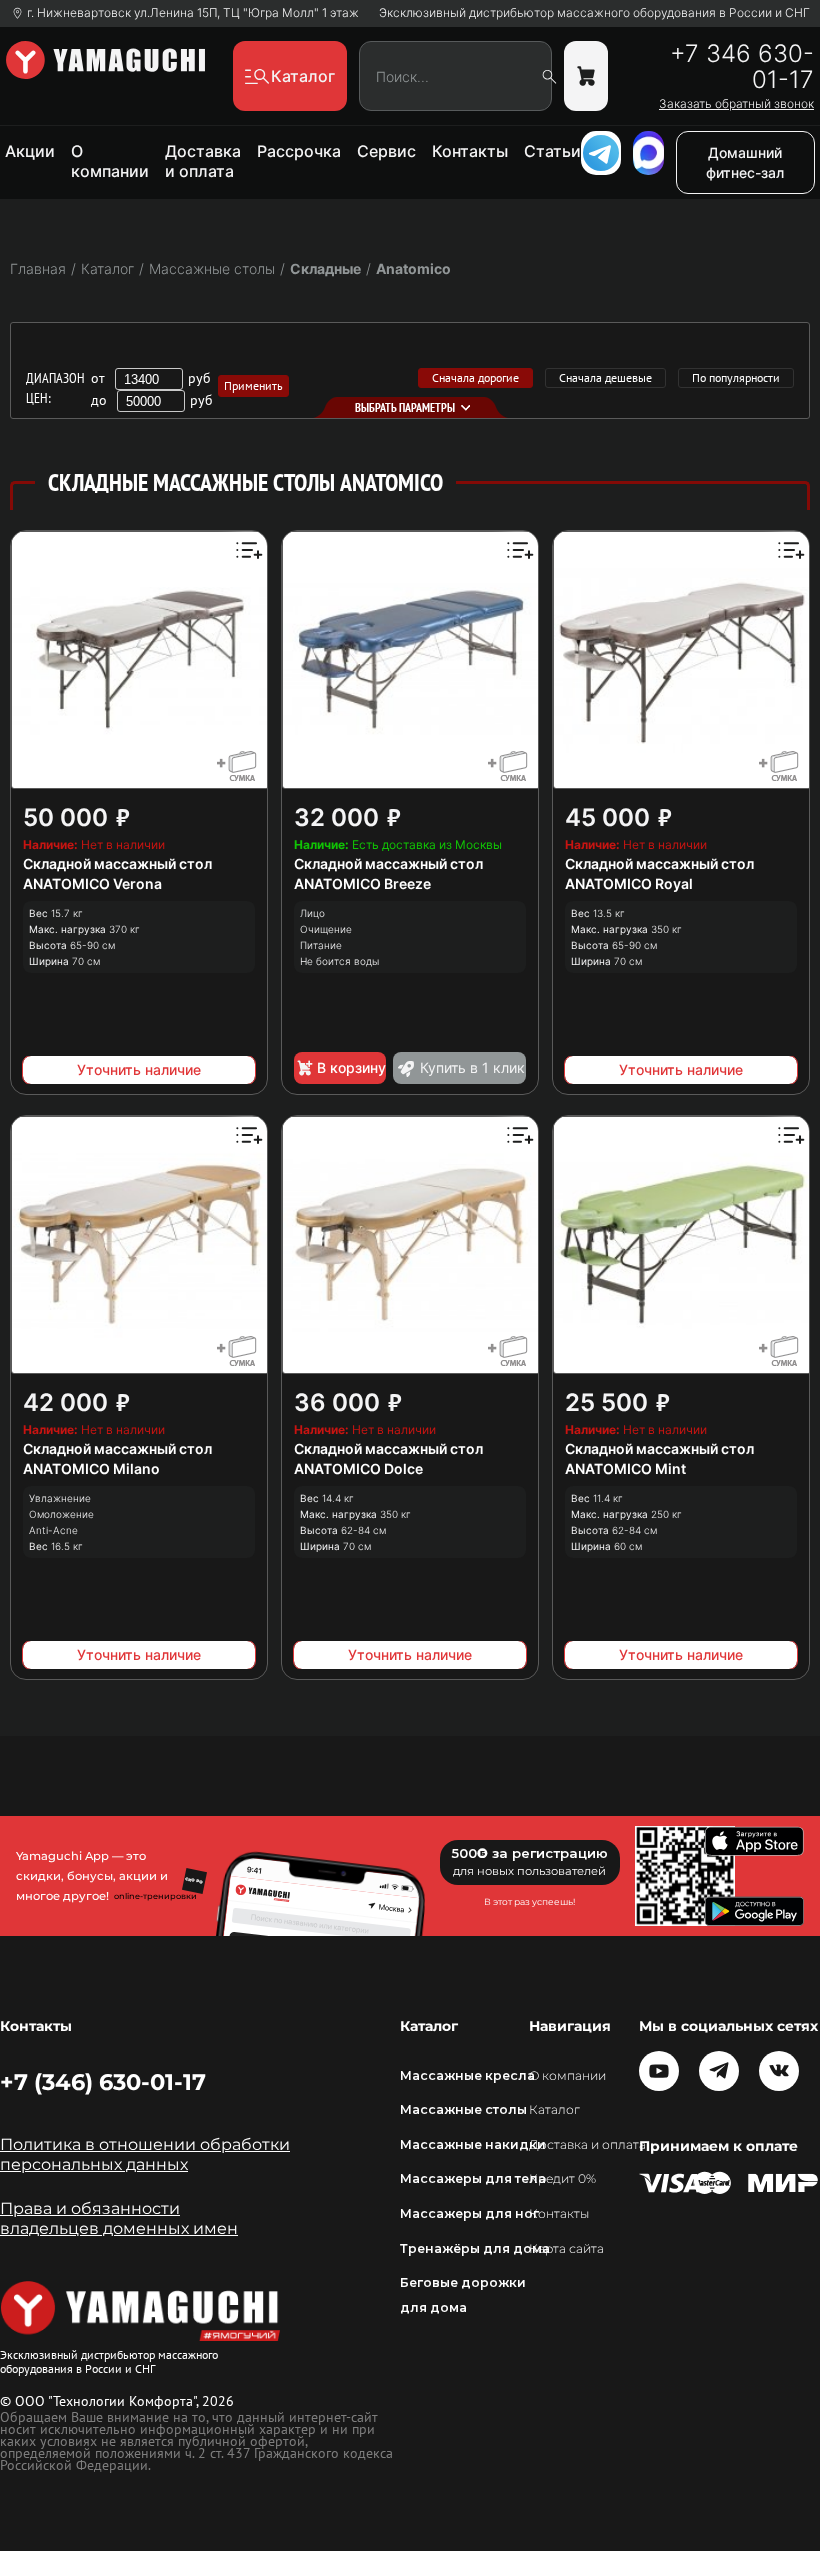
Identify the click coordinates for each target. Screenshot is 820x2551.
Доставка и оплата (203, 161)
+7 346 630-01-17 (742, 67)
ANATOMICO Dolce (358, 1468)
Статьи (552, 151)
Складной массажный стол (117, 863)
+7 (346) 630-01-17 (103, 2082)
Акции (30, 151)
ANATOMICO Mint (625, 1468)
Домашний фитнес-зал (745, 162)
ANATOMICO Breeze (362, 883)
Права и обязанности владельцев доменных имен (119, 2218)
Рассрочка (299, 151)
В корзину (351, 1067)
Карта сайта (566, 2248)
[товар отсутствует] (586, 76)
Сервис (386, 151)
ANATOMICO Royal (629, 883)
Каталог (554, 2109)
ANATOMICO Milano (91, 1468)
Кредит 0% (562, 2178)
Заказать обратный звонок (736, 104)
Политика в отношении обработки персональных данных (145, 2154)
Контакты (470, 151)
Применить (253, 385)
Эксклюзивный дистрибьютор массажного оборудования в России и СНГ (594, 13)
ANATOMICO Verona (92, 883)
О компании (110, 161)
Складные (325, 268)
